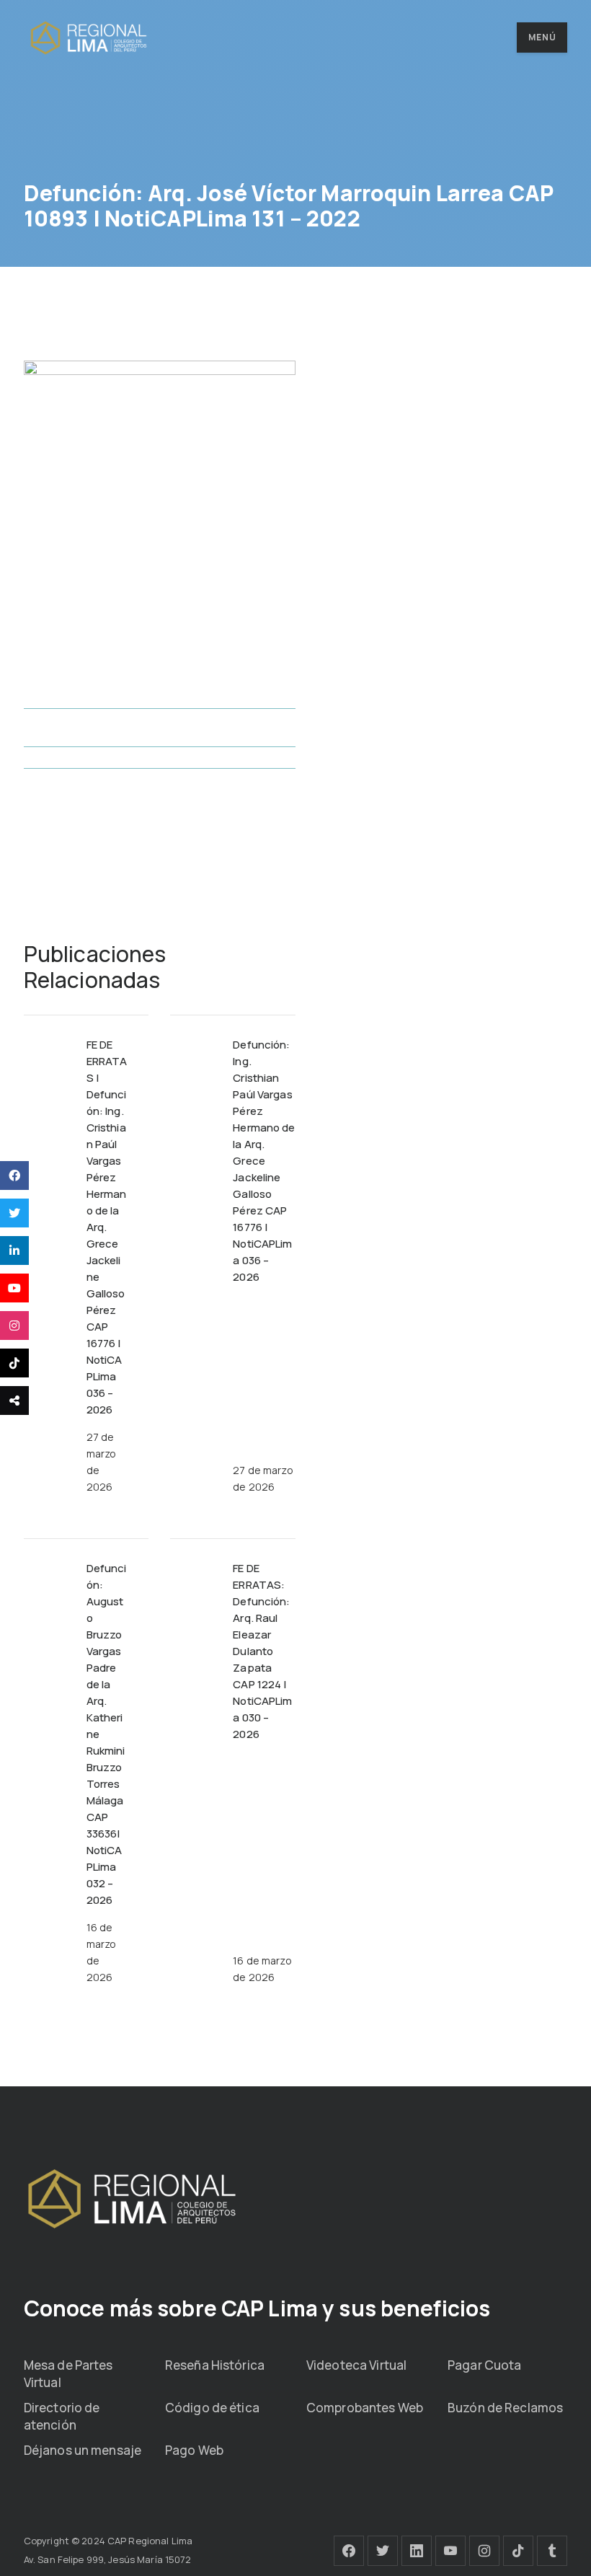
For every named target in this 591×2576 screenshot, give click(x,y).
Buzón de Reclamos (505, 2408)
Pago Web (194, 2450)
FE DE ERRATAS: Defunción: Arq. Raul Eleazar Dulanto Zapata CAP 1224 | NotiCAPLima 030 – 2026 (262, 1651)
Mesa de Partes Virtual (68, 2374)
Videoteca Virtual (356, 2365)
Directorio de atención (62, 2416)
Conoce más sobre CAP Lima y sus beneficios (257, 2308)
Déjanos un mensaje (83, 2450)
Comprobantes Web (365, 2408)
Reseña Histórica (215, 2365)
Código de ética (212, 2408)
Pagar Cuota (484, 2365)
